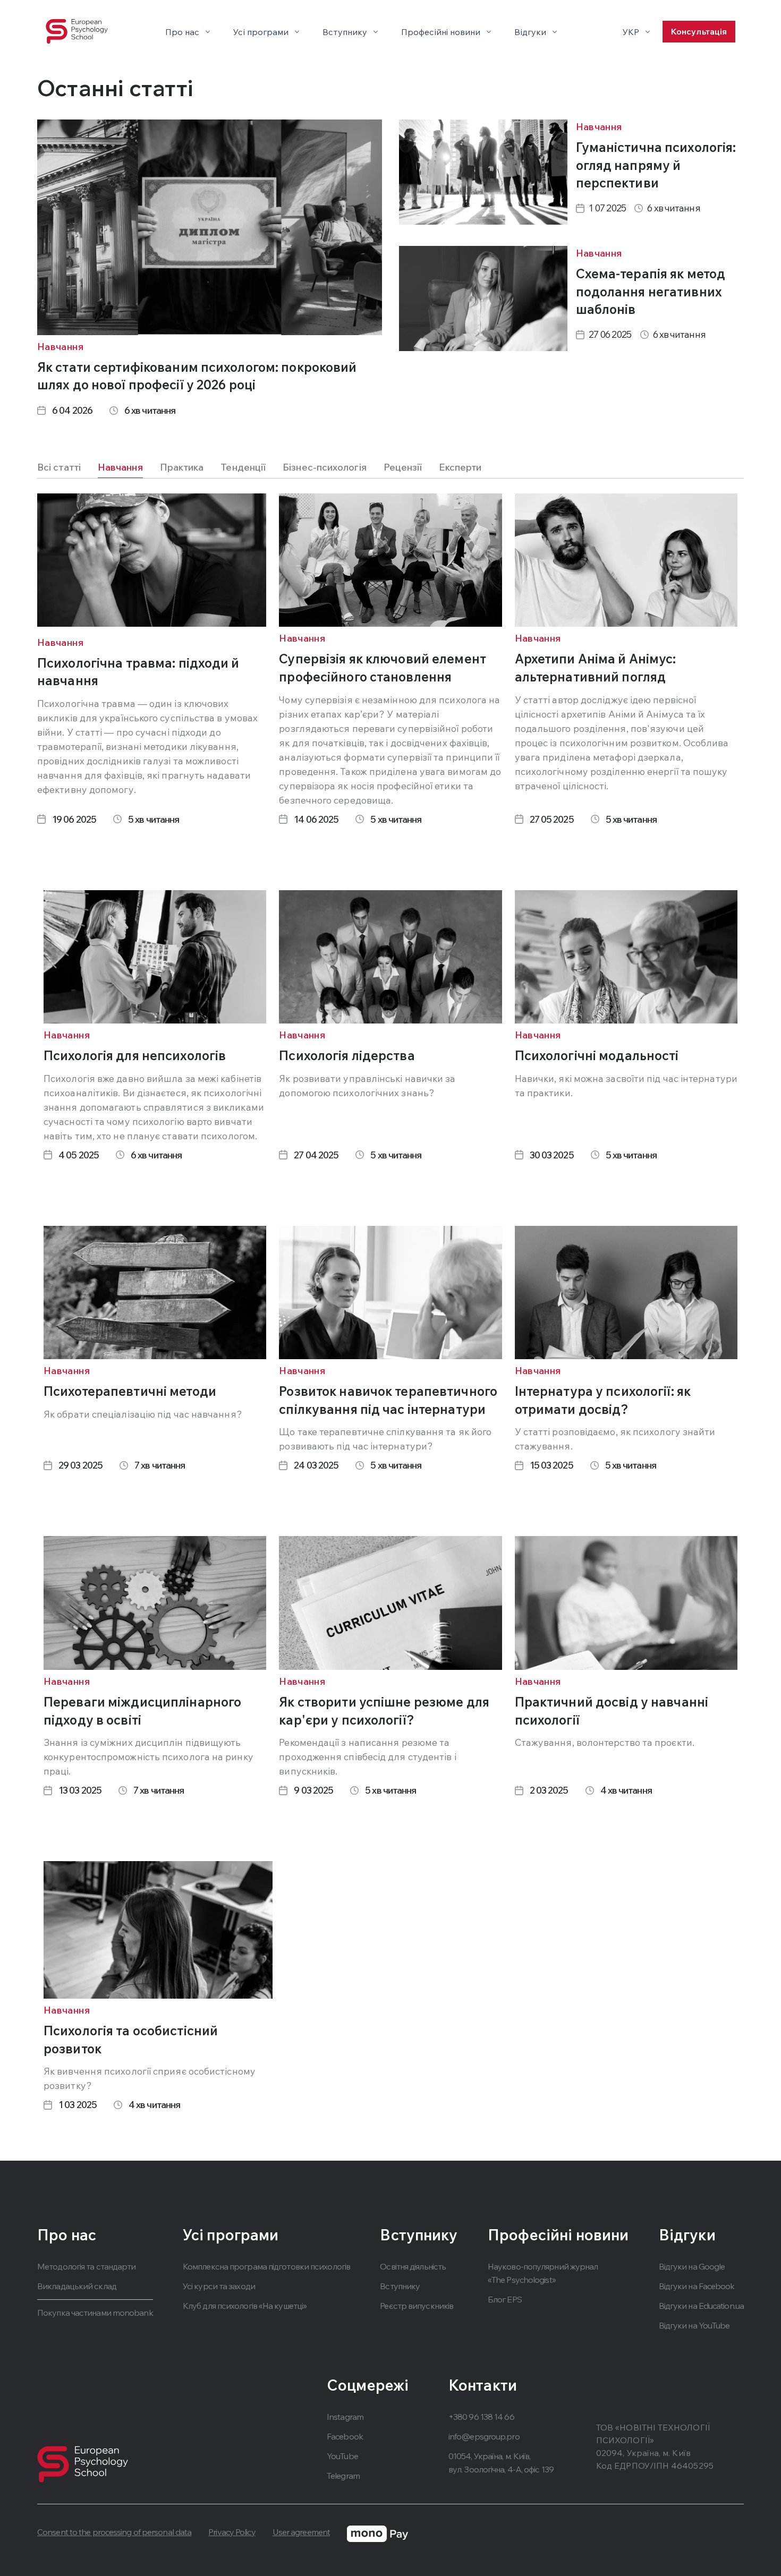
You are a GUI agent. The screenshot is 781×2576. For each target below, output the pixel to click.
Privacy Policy (232, 2532)
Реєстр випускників (417, 2306)
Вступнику (400, 2286)
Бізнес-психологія (325, 467)
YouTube (342, 2456)
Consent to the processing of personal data (114, 2532)
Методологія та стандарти (86, 2266)
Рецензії (403, 467)
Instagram (345, 2417)
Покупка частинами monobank (95, 2313)
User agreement (301, 2532)
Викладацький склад (77, 2286)
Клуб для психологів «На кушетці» (245, 2306)
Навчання (120, 467)
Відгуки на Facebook (697, 2286)
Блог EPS (505, 2299)
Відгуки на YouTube (694, 2325)
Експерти (460, 467)
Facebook (345, 2436)
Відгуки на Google (692, 2266)
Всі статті (59, 467)
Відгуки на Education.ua (701, 2306)
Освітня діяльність (413, 2266)
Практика (182, 467)
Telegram (343, 2476)
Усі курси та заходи (219, 2286)
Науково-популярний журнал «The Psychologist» (543, 2273)
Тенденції (243, 467)
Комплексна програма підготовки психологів (266, 2266)
